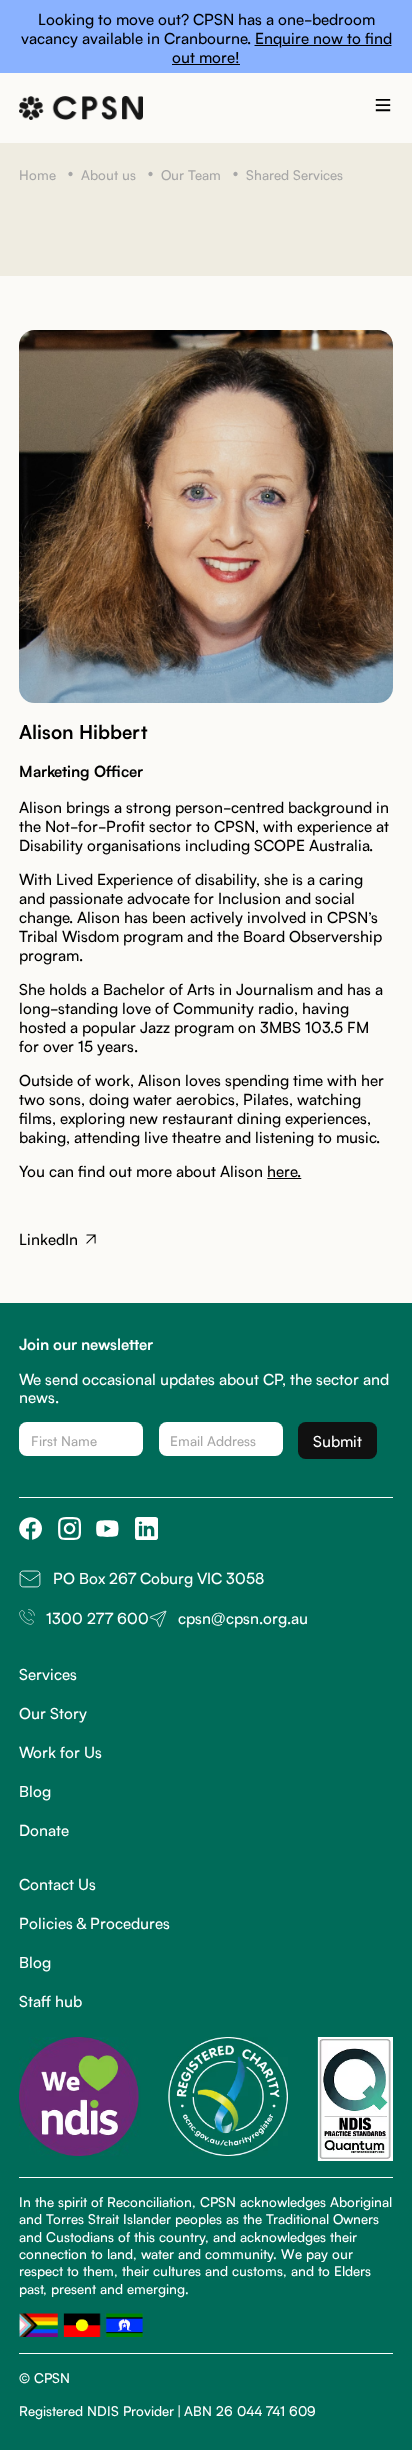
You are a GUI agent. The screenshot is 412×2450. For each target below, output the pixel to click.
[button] (383, 108)
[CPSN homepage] (81, 108)
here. (284, 1170)
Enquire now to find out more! (282, 46)
